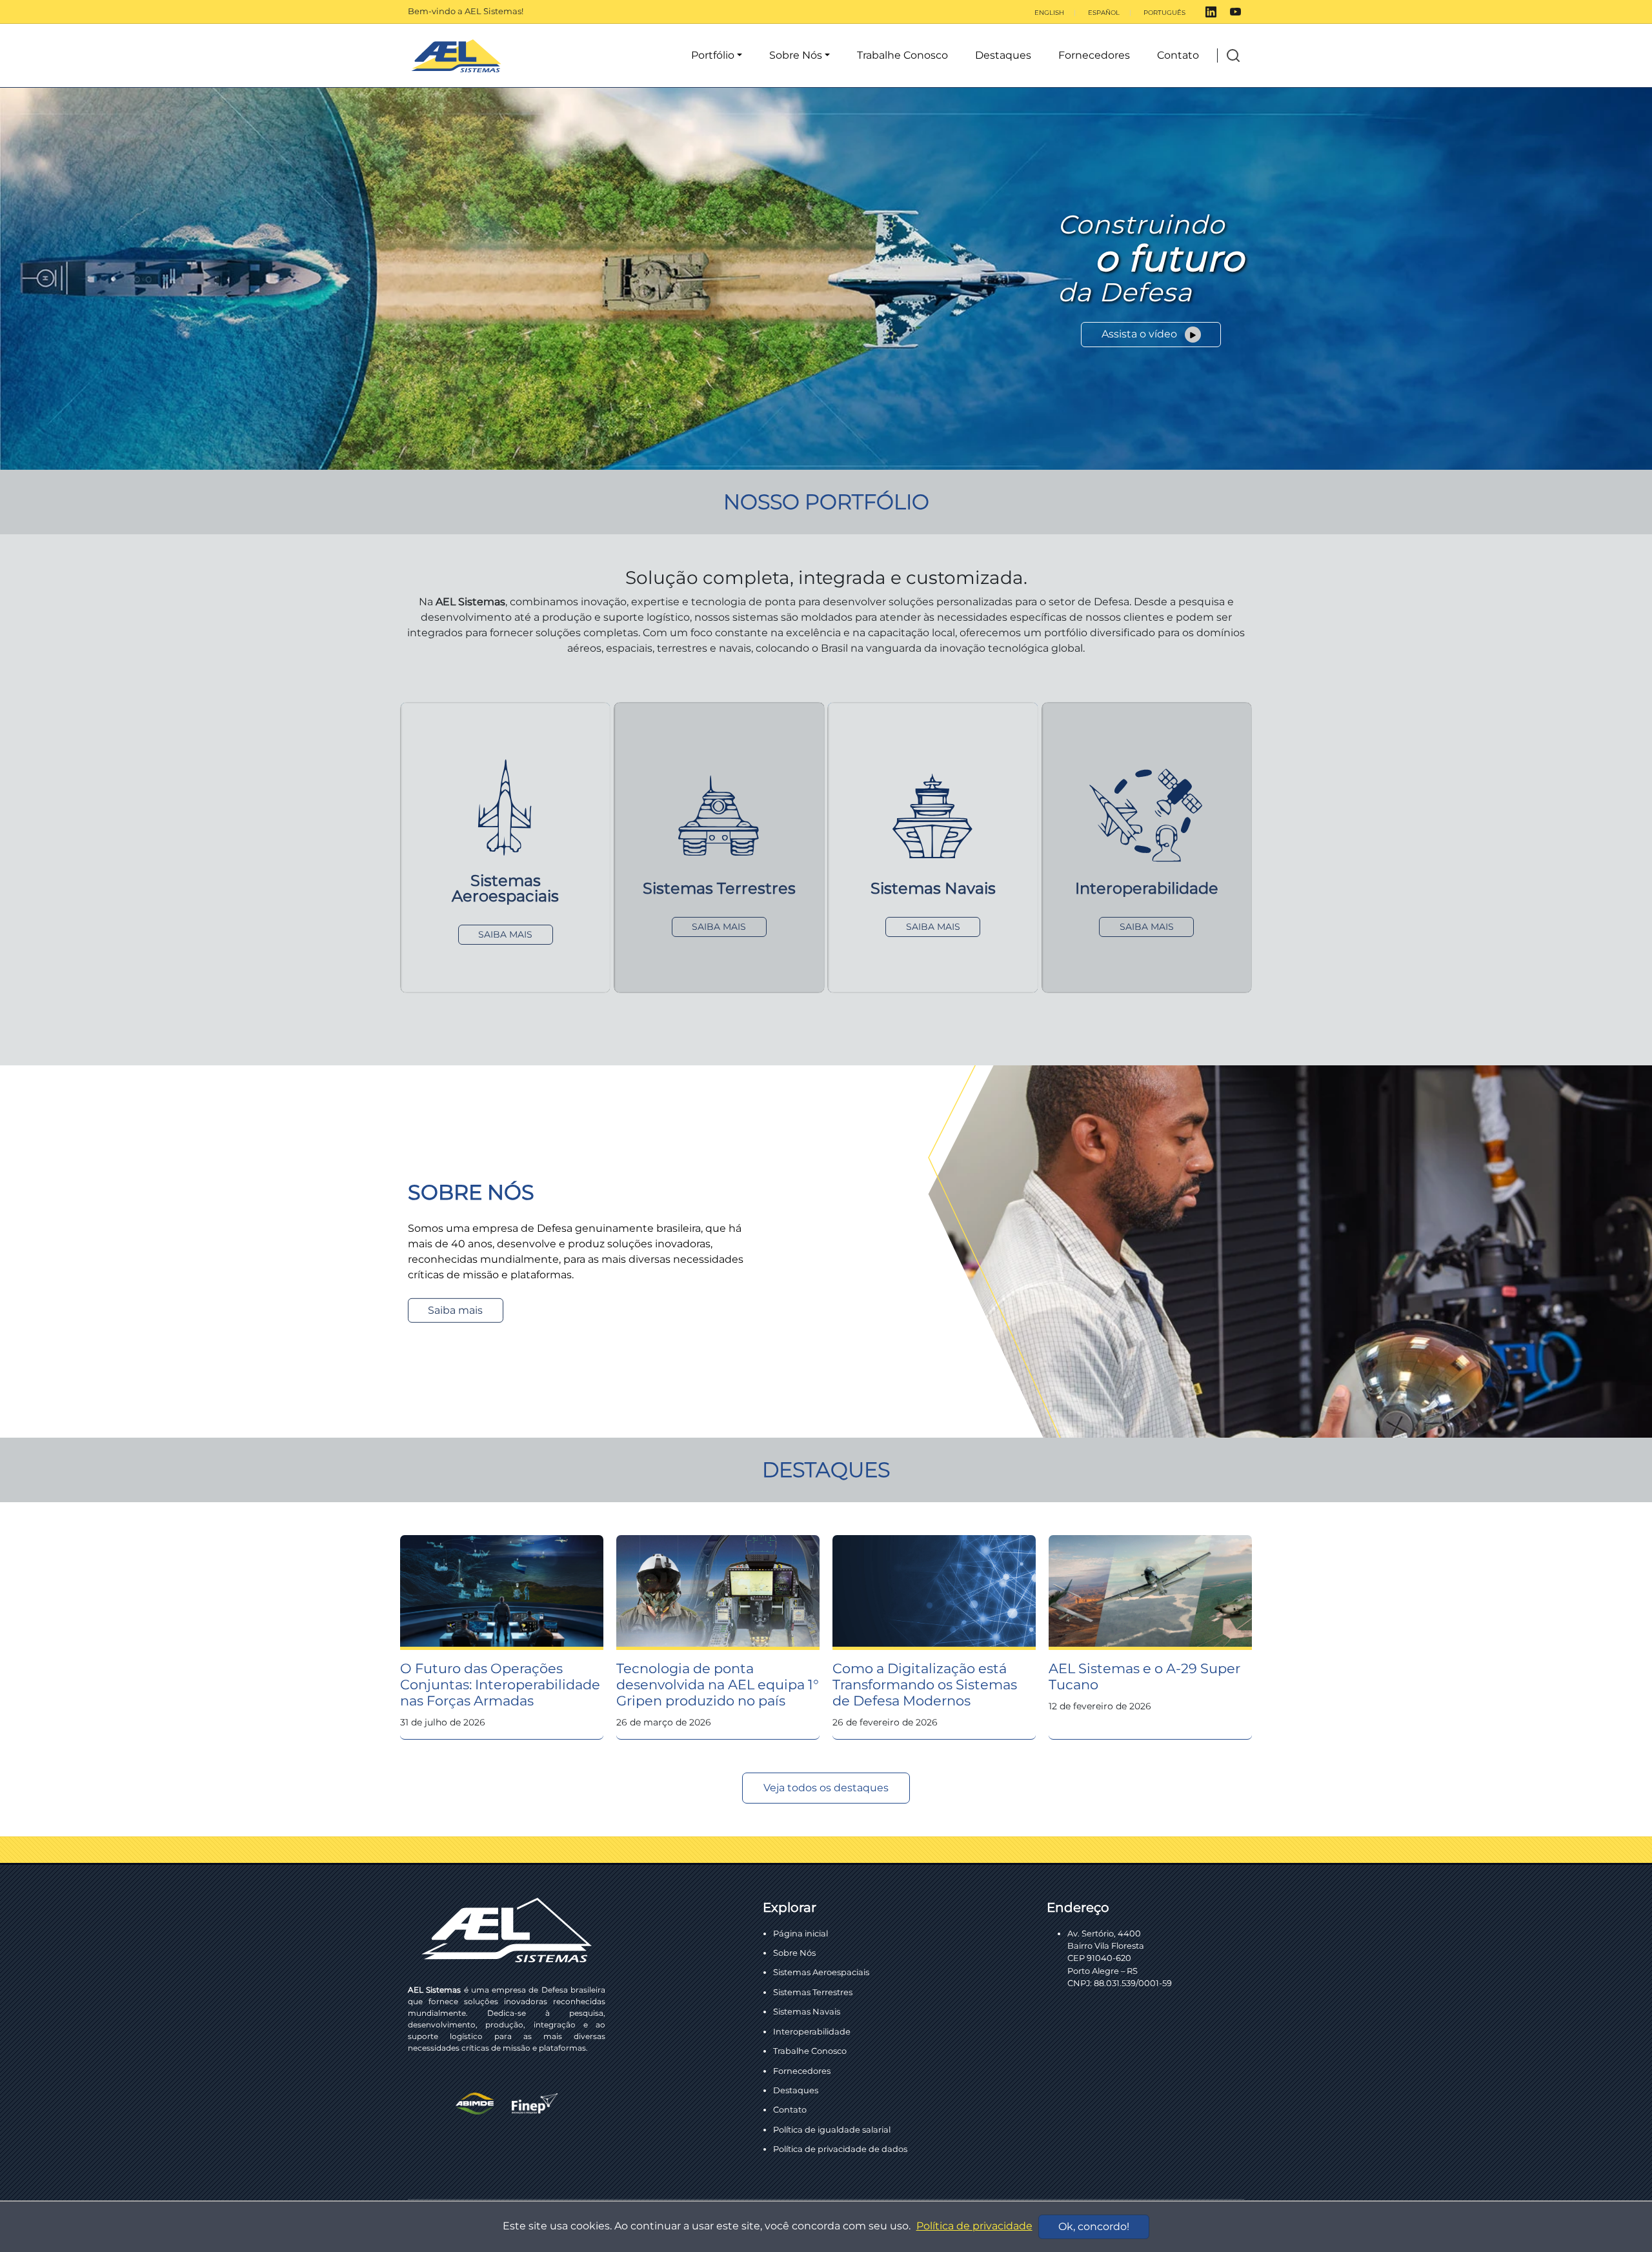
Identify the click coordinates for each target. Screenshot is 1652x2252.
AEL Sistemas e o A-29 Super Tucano (1144, 1676)
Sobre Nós (796, 55)
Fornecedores (1094, 55)
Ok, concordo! (1094, 2227)
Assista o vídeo (1141, 334)
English (1049, 13)
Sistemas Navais (807, 2011)
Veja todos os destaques (826, 1788)
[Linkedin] (1211, 12)
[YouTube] (1235, 12)
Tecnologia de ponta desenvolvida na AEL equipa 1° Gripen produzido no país (718, 1684)
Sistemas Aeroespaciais (821, 1972)
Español (1104, 13)
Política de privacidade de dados (840, 2149)
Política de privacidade (974, 2226)
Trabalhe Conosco (902, 55)
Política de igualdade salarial (832, 2129)
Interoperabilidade (812, 2031)
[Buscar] (1233, 56)
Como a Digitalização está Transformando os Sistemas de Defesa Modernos (925, 1684)
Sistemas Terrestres (813, 1992)
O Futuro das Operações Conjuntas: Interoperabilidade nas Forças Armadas (500, 1684)
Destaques (1003, 55)
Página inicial (801, 1933)
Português (1164, 13)
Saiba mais (455, 1310)
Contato (1178, 55)
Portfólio (713, 55)
